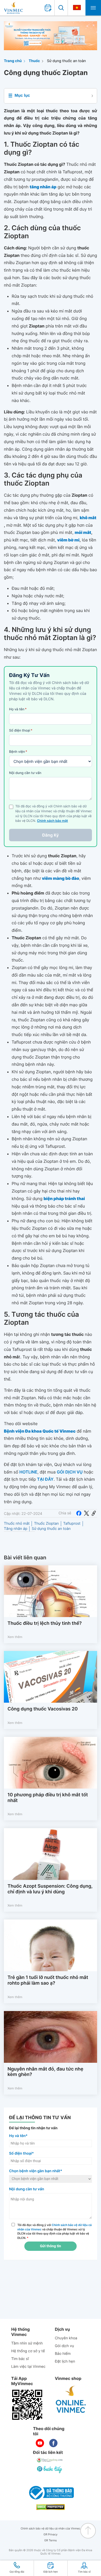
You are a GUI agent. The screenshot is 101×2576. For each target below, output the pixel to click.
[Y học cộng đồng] (50, 2460)
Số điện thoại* (21, 2153)
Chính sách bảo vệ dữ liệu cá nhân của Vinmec (51, 2529)
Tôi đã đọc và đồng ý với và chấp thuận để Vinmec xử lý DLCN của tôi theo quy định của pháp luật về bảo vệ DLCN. (55, 2231)
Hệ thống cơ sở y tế (28, 2351)
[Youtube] (40, 2443)
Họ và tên (18, 709)
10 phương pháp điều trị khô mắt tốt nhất (48, 1798)
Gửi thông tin (50, 2246)
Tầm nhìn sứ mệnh (27, 2343)
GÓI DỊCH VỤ (70, 1472)
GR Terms (51, 2540)
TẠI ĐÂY (45, 1479)
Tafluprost (72, 1524)
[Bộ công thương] (51, 2493)
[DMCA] (51, 2507)
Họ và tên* (18, 2136)
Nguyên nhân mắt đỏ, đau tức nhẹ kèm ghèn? (45, 2072)
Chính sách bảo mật (53, 821)
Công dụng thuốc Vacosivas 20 (43, 1709)
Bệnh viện (18, 752)
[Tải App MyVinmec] (27, 2405)
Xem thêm (15, 1637)
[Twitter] (86, 1513)
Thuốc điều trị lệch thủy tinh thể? (45, 1623)
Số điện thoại (21, 731)
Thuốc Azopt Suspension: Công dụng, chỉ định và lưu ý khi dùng (50, 1889)
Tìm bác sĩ (20, 2359)
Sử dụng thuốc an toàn (66, 61)
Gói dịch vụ (64, 2346)
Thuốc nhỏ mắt (17, 1524)
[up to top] (88, 2531)
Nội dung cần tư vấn (25, 773)
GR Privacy (51, 2534)
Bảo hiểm (63, 2354)
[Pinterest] (94, 1513)
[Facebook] (79, 1513)
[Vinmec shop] (71, 2400)
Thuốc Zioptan (46, 1524)
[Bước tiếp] (50, 2469)
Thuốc (34, 61)
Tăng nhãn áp (16, 1529)
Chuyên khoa (66, 2338)
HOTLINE (28, 1472)
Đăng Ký (51, 835)
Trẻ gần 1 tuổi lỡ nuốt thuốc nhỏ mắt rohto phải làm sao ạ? (48, 1980)
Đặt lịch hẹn (65, 2361)
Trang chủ (13, 61)
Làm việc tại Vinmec (28, 2367)
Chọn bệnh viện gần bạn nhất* (36, 2171)
